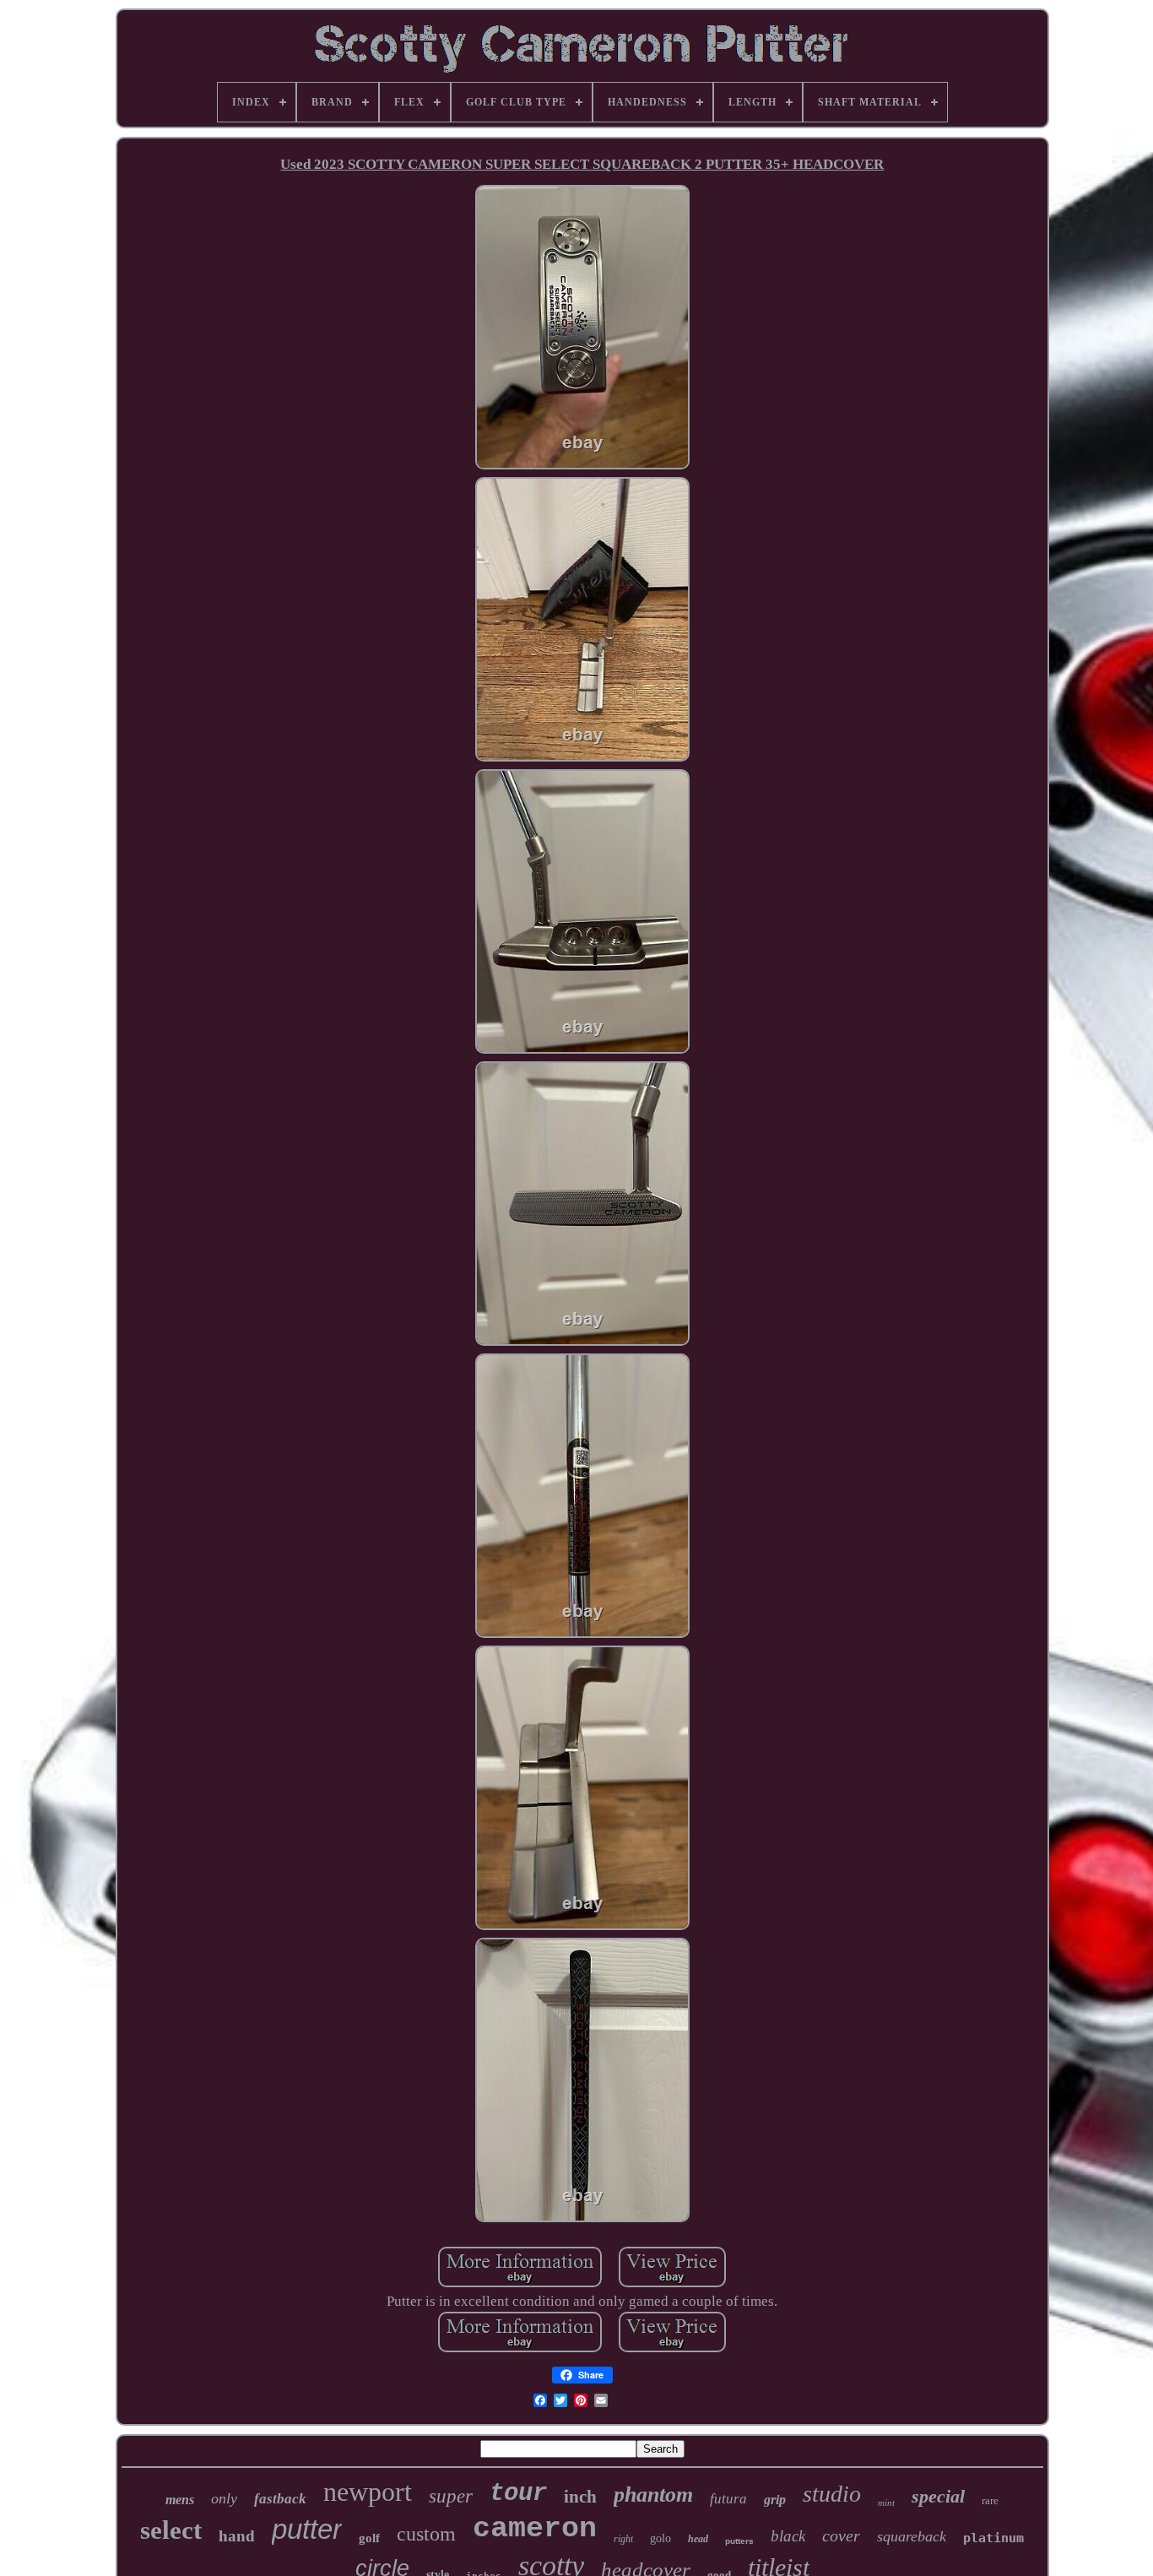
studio (832, 2494)
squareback (912, 2536)
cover (841, 2535)
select (171, 2530)
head (698, 2539)
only (224, 2498)
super (451, 2496)
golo (660, 2538)
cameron (535, 2529)
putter (307, 2529)
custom (426, 2534)
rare (990, 2500)
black (788, 2536)
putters (739, 2541)
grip (775, 2500)
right (623, 2539)
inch (580, 2497)
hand (237, 2536)
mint (886, 2503)
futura (728, 2499)
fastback (280, 2499)
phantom (653, 2495)
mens (180, 2500)
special (938, 2496)
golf (369, 2538)
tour (518, 2494)
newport (368, 2492)
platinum (993, 2538)
